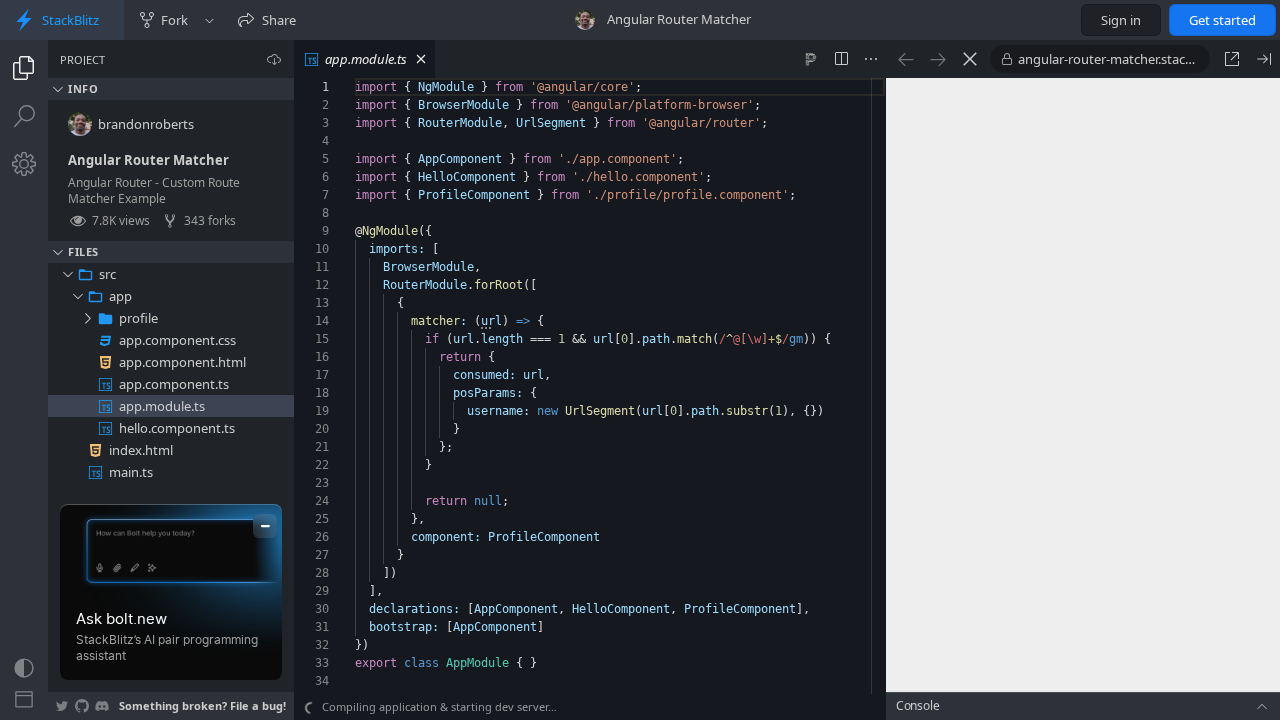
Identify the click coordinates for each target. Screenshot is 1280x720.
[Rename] (259, 274)
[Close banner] (265, 526)
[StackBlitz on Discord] (102, 706)
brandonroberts (146, 124)
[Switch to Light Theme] (24, 668)
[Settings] (24, 164)
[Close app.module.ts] (421, 59)
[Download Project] (274, 59)
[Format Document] (811, 59)
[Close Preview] (1264, 59)
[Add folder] (237, 274)
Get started (1222, 20)
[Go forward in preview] (938, 59)
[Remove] (281, 274)
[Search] (24, 116)
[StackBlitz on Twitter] (62, 706)
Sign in (1121, 20)
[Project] (24, 68)
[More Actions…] (871, 59)
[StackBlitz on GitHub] (82, 706)
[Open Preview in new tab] (1232, 59)
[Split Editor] (841, 59)
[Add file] (215, 274)
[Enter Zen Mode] (24, 700)
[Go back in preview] (906, 59)
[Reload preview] (970, 59)
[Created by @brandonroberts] (585, 20)
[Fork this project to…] (209, 20)
